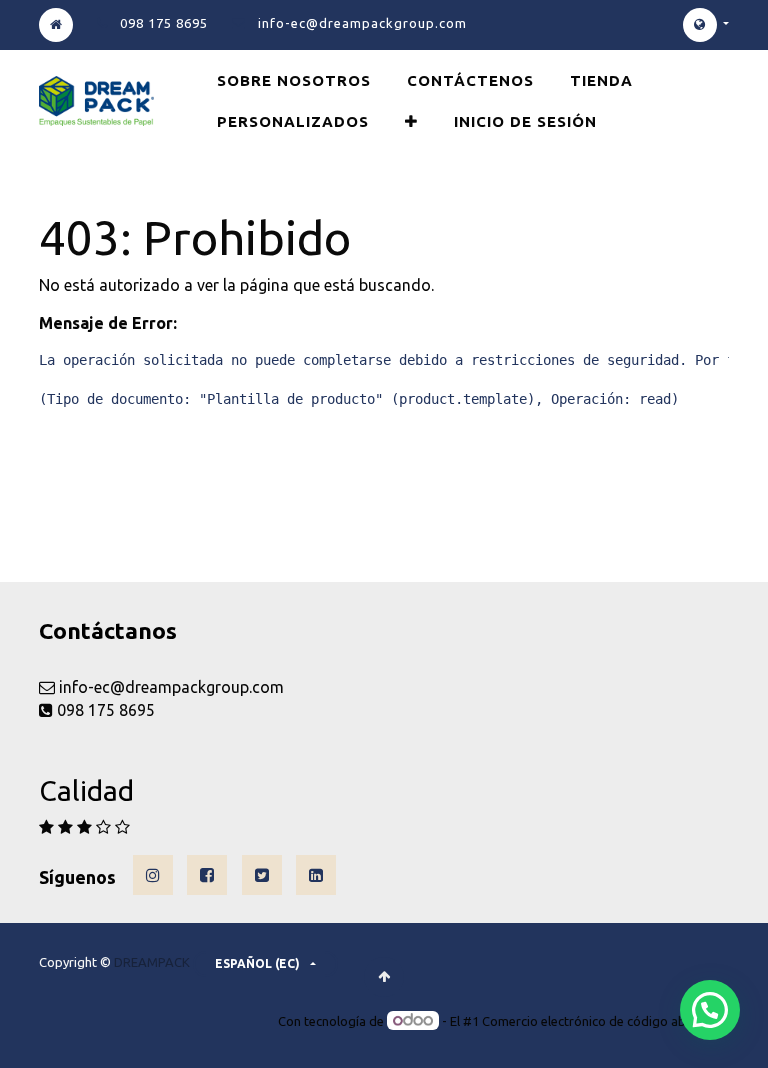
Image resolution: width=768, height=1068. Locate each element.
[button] (411, 121)
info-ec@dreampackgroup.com (362, 23)
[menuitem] (294, 80)
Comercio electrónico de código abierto (598, 1021)
